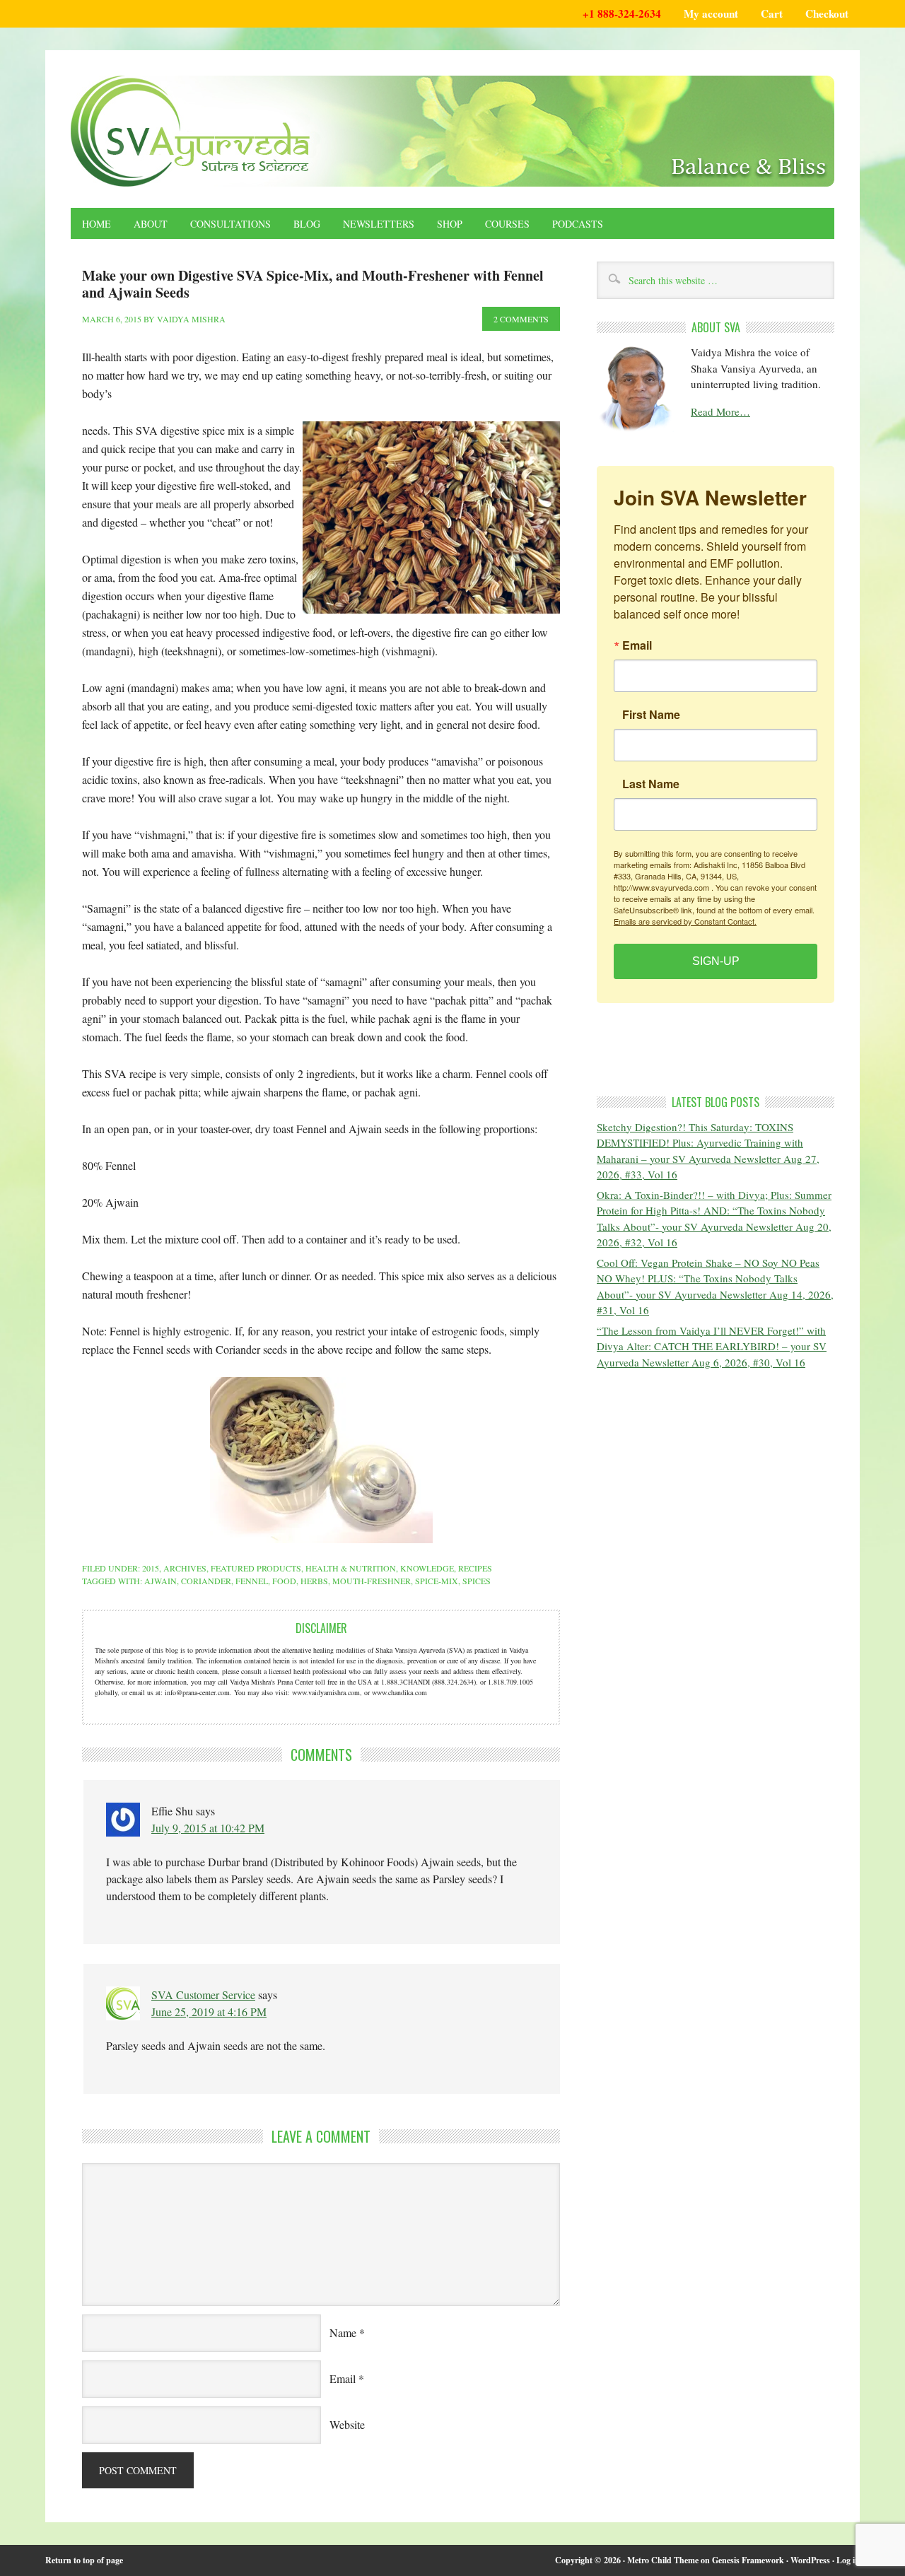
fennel (252, 1581)
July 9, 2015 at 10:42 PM (208, 1828)
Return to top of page (84, 2560)
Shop (450, 224)
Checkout (827, 13)
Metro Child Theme (663, 2560)
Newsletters (379, 224)
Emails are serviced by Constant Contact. (685, 921)
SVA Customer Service (203, 1995)
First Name (651, 715)
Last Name (651, 784)
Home (97, 224)
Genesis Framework (748, 2560)
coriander (206, 1581)
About (151, 224)
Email (343, 2378)
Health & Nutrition (351, 1568)
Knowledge (427, 1568)
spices (477, 1581)
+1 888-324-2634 (622, 13)
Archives (185, 1568)
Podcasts (578, 224)
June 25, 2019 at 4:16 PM (209, 2012)
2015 (151, 1568)
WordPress (810, 2560)
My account (711, 13)
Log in (848, 2560)
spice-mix (437, 1581)
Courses (507, 224)
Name (343, 2332)
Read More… (720, 411)
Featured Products (256, 1568)
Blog (307, 224)
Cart (772, 13)
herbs (314, 1581)
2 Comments (521, 319)
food (284, 1581)
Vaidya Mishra (191, 319)
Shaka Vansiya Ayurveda (452, 131)
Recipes (475, 1568)
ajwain (160, 1581)
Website (347, 2424)
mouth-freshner (372, 1581)
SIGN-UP (716, 961)
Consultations (230, 224)
